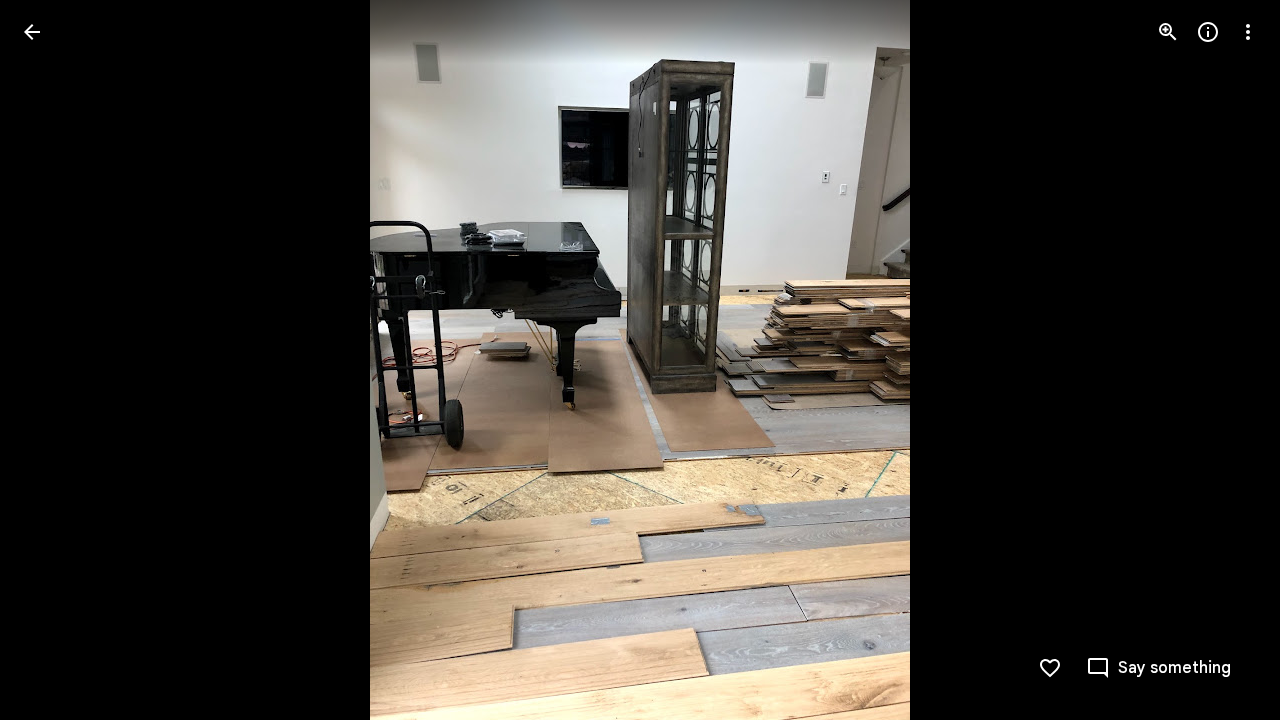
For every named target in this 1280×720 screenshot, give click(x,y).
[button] (56, 360)
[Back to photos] (32, 32)
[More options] (1248, 32)
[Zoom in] (1168, 32)
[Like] (1050, 668)
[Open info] (1208, 32)
